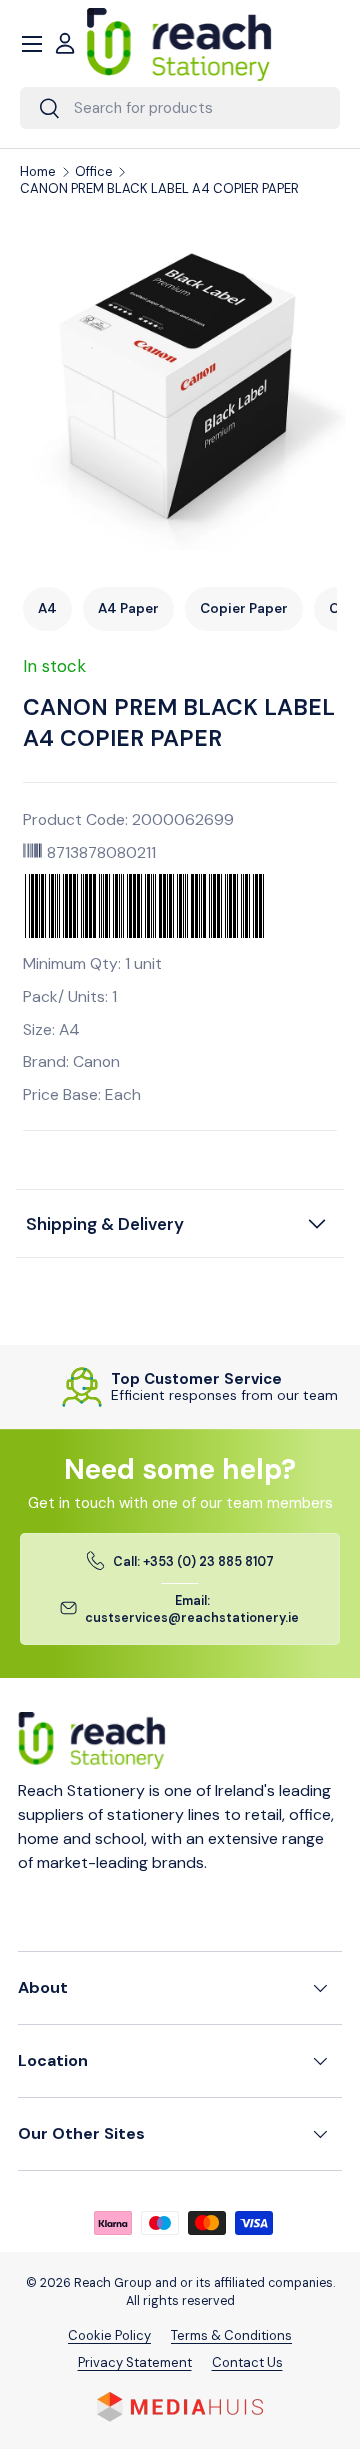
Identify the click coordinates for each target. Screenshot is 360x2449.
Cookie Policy (109, 2335)
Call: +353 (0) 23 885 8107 (193, 1562)
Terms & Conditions (231, 2335)
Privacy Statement (135, 2362)
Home (38, 172)
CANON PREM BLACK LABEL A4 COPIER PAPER (159, 189)
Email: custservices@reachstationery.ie (192, 1609)
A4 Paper (128, 608)
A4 (47, 608)
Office (94, 172)
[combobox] (180, 108)
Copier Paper (244, 608)
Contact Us (247, 2362)
